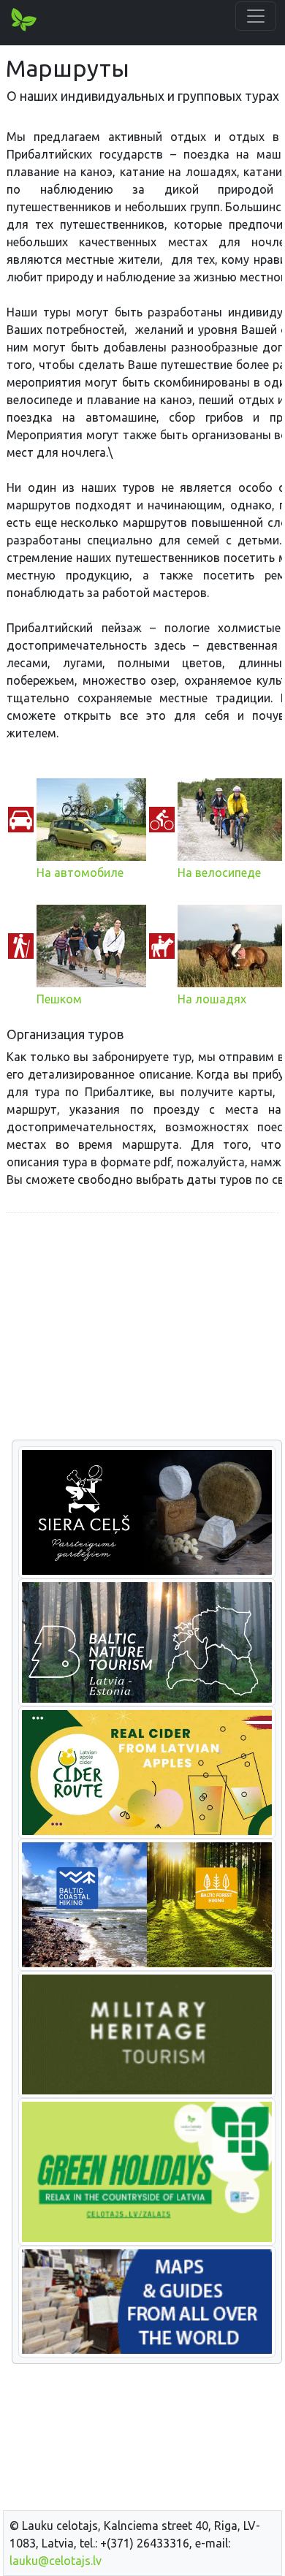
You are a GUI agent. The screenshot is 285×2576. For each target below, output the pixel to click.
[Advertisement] (142, 1327)
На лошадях (212, 999)
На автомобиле (80, 873)
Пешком (59, 999)
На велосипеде (219, 873)
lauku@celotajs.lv (56, 2561)
